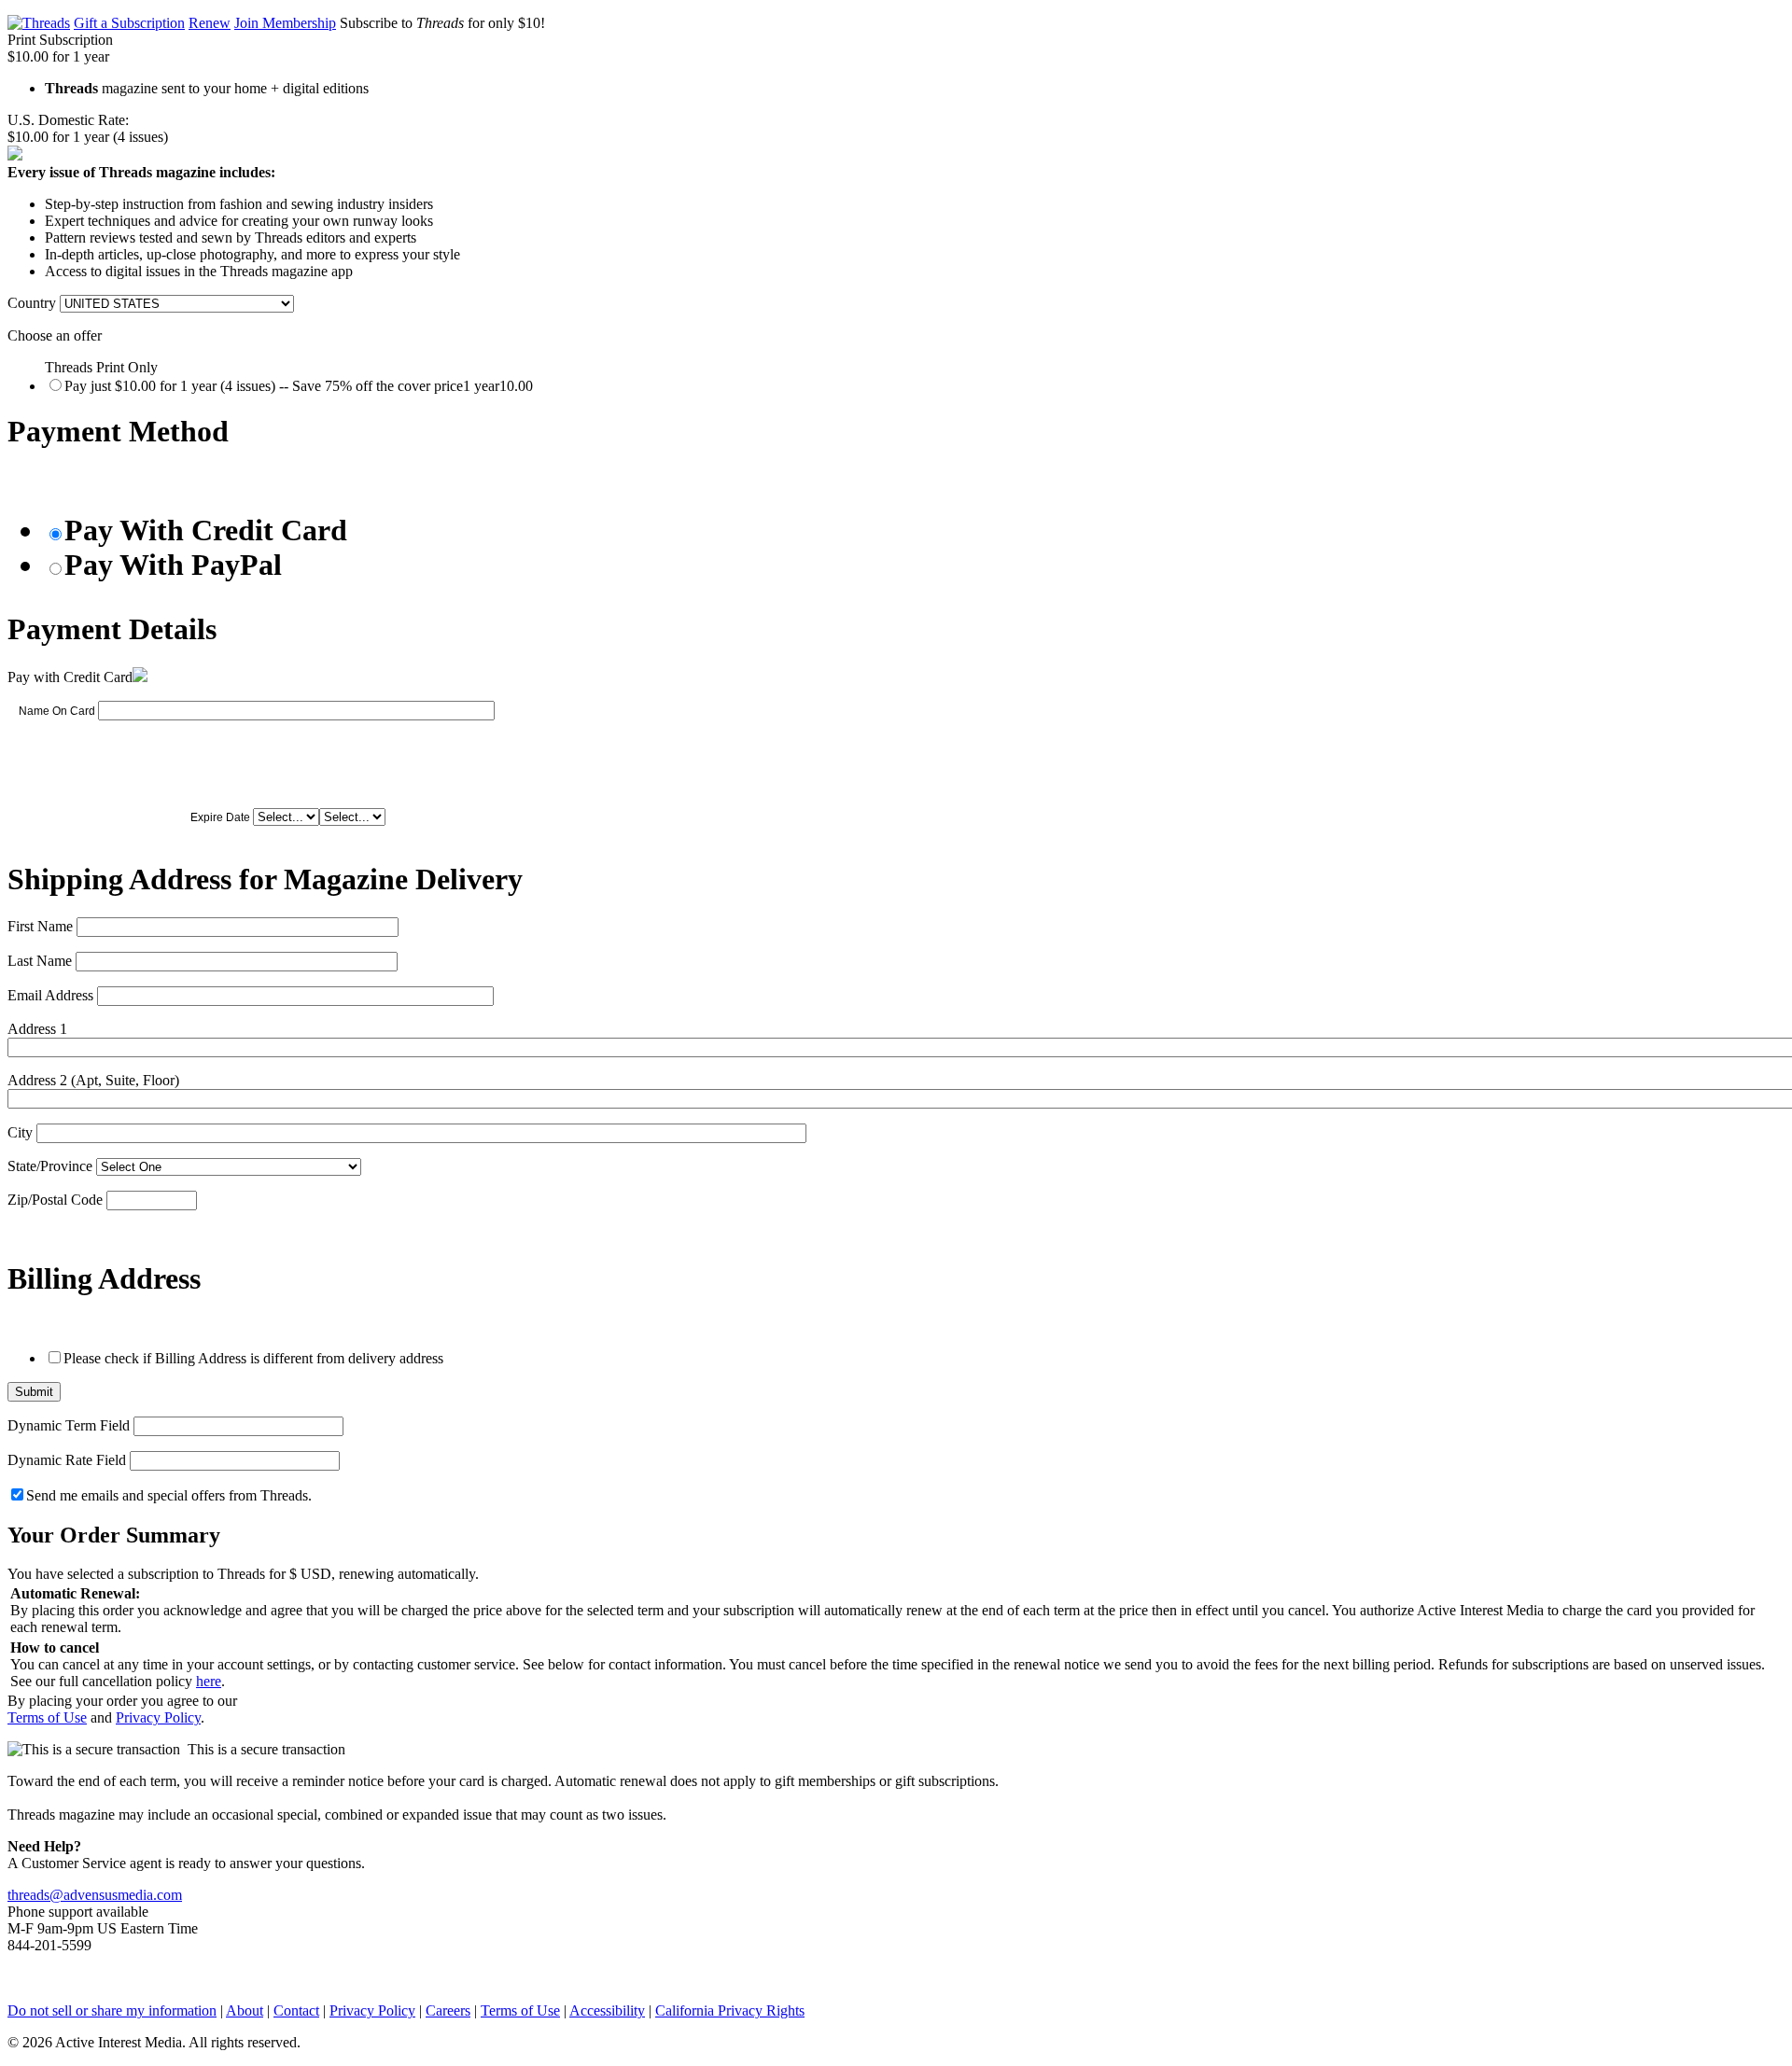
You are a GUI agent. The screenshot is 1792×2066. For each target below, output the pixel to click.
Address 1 (37, 1029)
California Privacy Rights (730, 2010)
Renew (210, 23)
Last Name (40, 961)
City (20, 1132)
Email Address (50, 995)
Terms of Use (47, 1717)
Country (32, 303)
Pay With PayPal (173, 565)
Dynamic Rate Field (67, 1460)
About (245, 2010)
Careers (448, 2010)
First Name (40, 926)
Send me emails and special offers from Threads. (169, 1495)
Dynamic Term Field (69, 1425)
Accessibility (607, 2010)
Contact (296, 2010)
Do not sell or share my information (112, 2010)
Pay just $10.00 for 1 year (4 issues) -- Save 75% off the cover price (299, 386)
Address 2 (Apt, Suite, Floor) (93, 1080)
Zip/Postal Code (55, 1200)
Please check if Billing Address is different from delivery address (253, 1358)
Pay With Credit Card (206, 530)
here (209, 1681)
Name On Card (57, 711)
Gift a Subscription (129, 23)
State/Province (50, 1166)
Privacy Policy (158, 1717)
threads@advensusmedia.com (95, 1895)
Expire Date (220, 817)
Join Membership (285, 23)
